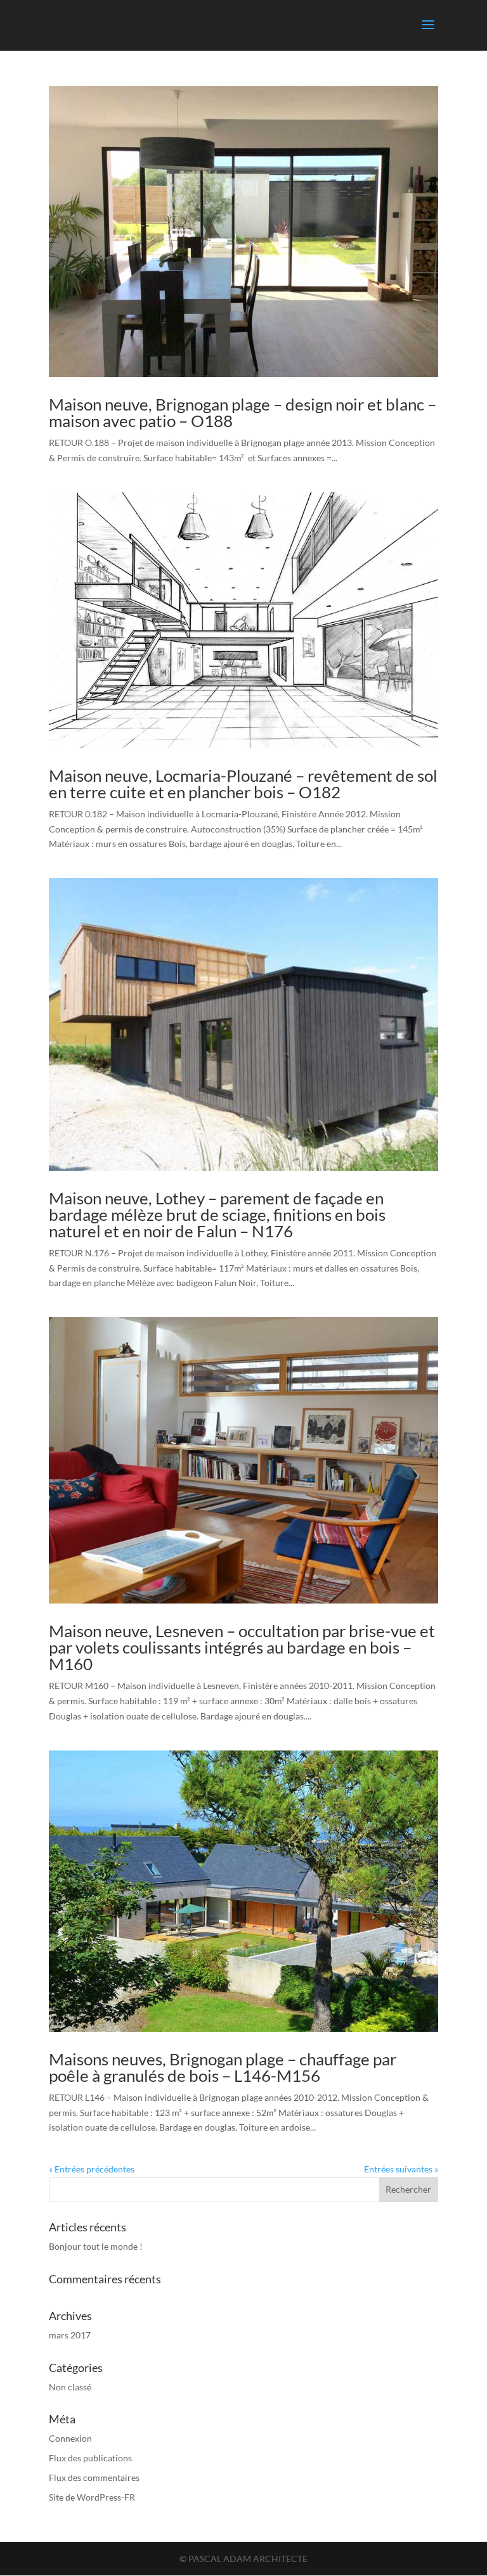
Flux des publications (90, 2458)
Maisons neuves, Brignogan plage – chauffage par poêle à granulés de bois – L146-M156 (223, 2067)
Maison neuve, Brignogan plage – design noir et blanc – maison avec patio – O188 (243, 412)
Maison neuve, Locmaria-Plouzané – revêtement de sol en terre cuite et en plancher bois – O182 (243, 784)
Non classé (70, 2387)
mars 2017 (70, 2335)
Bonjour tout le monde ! (96, 2246)
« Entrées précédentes (92, 2169)
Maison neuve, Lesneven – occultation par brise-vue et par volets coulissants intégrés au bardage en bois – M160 (242, 1647)
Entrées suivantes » (401, 2169)
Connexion (70, 2438)
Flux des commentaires (94, 2477)
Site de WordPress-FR (92, 2497)
